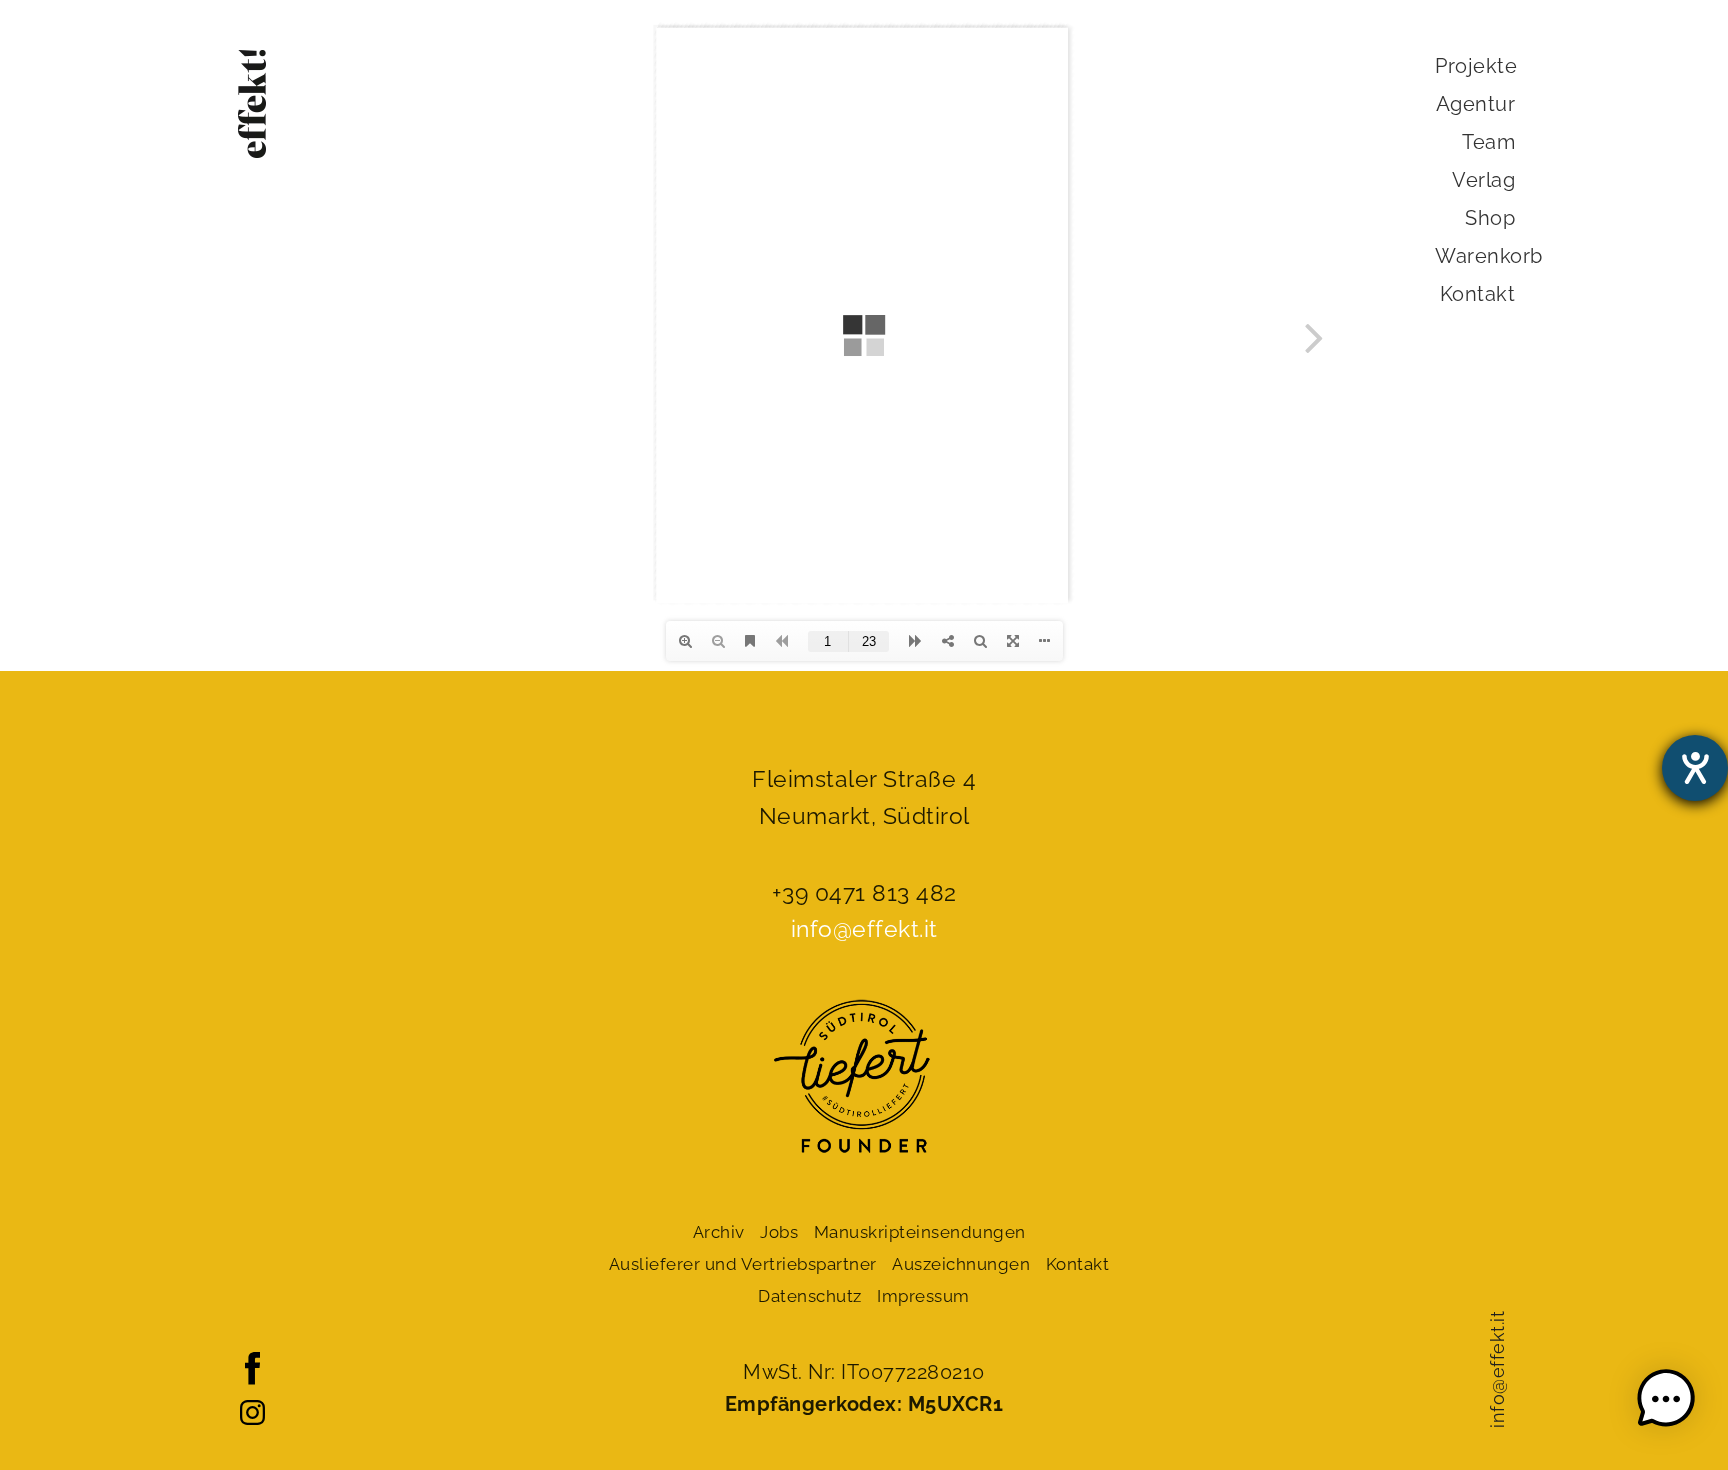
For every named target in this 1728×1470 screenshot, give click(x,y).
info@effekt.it (1497, 1369)
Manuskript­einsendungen (920, 1232)
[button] (1666, 1403)
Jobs (779, 1232)
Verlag (1483, 180)
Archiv (719, 1232)
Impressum (923, 1296)
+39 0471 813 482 (864, 892)
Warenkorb (1489, 256)
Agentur (1476, 104)
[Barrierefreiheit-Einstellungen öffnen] (1695, 768)
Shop (1490, 218)
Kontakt (1478, 294)
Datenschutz (810, 1296)
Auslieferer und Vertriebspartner (743, 1264)
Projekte (1476, 66)
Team (1488, 142)
